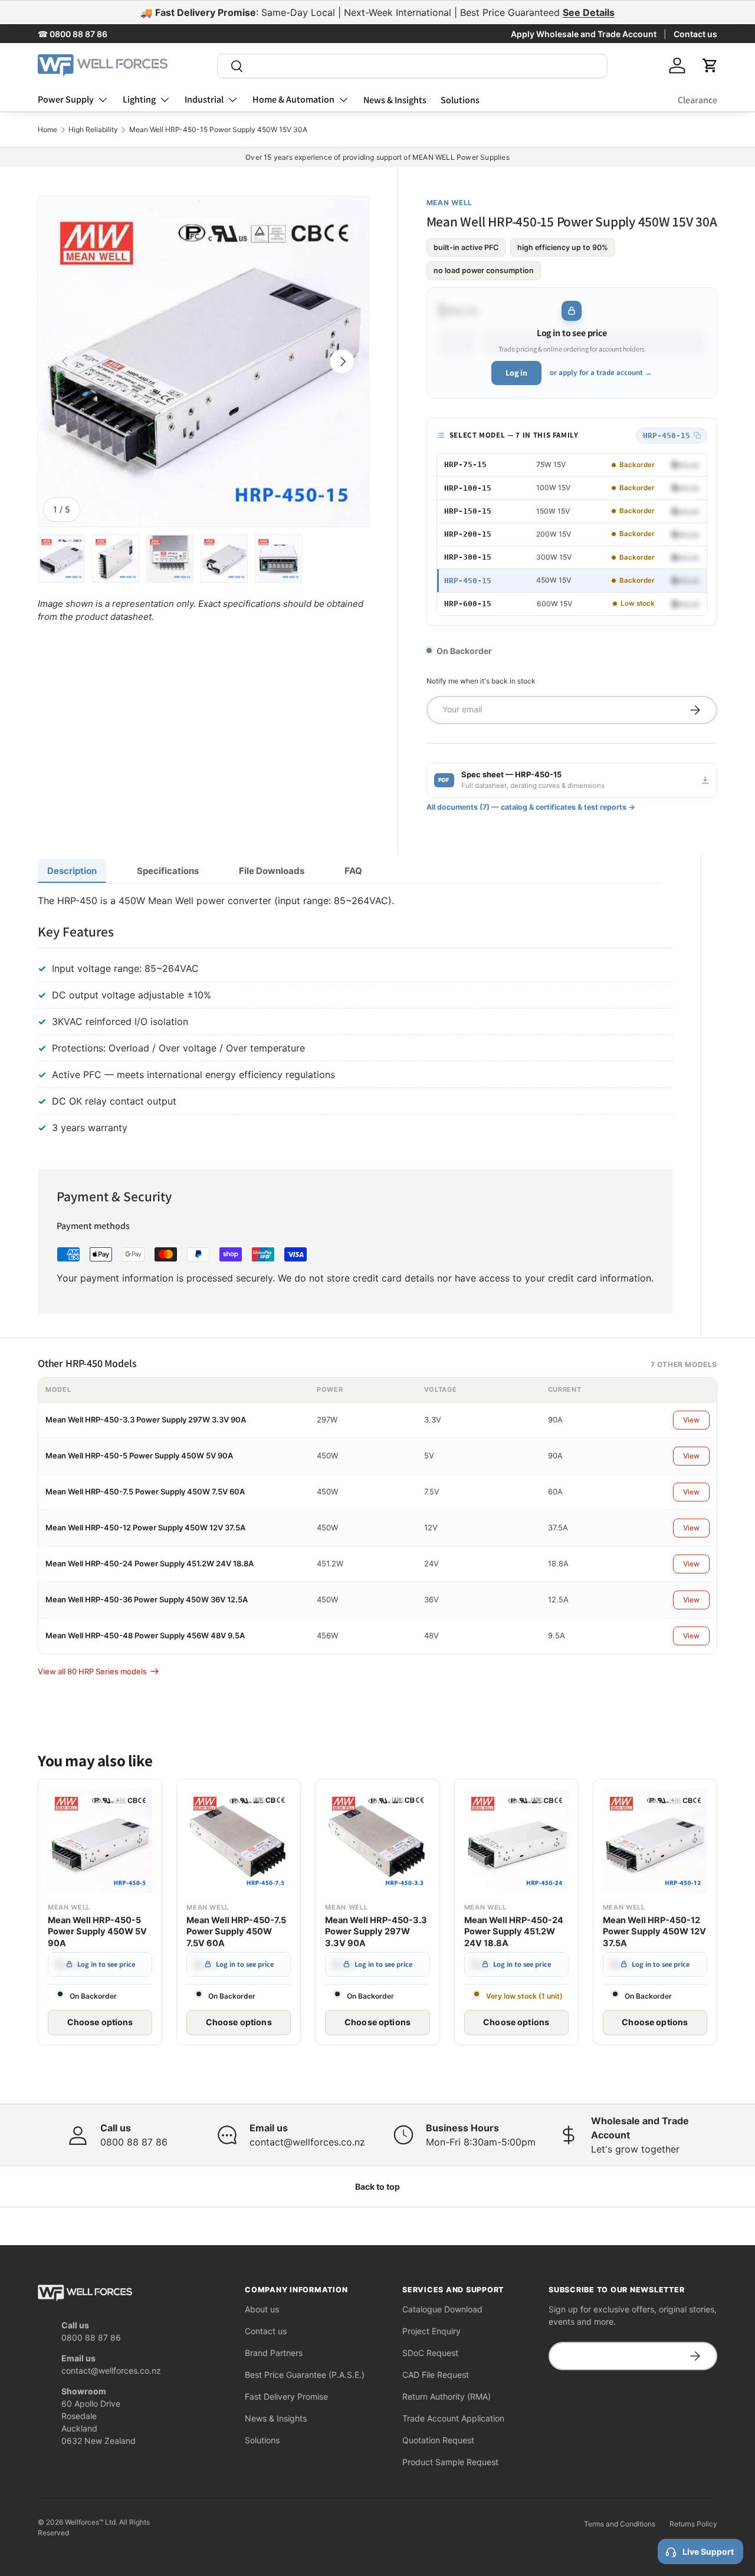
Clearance (697, 100)
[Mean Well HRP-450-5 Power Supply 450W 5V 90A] (100, 1841)
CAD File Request (436, 2375)
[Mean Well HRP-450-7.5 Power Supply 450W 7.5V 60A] (239, 1841)
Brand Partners (274, 2353)
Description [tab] (72, 871)
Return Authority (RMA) (447, 2396)
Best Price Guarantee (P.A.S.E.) (305, 2375)
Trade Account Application (453, 2418)
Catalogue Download (442, 2309)
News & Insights (395, 100)
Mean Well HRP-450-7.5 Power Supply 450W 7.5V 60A (145, 1491)
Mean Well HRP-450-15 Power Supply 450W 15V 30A (218, 130)
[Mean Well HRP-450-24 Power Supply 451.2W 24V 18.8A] (516, 1841)
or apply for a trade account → (601, 372)
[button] (710, 65)
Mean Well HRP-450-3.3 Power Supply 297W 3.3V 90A (146, 1420)
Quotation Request (438, 2440)
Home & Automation (293, 99)
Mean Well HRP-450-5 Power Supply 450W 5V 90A (139, 1455)
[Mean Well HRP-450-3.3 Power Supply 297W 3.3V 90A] (377, 1841)
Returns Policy (693, 2524)
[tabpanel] (355, 1017)
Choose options (100, 2022)
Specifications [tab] (168, 871)
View (691, 1420)
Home (47, 130)
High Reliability (93, 130)
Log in (516, 373)
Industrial (204, 99)
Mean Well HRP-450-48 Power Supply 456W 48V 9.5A (145, 1635)
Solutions (460, 100)
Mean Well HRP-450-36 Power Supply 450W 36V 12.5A (147, 1599)
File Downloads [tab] (272, 871)
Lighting (139, 99)
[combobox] (412, 66)
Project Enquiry (431, 2331)
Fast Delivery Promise (286, 2396)
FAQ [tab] (353, 871)
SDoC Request (430, 2353)
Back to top (377, 2186)
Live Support (708, 2552)
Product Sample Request (450, 2462)
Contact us (695, 34)
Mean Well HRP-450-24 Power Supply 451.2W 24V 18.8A (150, 1563)
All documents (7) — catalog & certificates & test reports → (531, 807)
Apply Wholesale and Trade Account (584, 34)
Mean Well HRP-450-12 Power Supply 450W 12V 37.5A (145, 1527)
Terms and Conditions (620, 2524)
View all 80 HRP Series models (92, 1671)
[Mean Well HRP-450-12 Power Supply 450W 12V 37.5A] (655, 1841)
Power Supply (66, 99)
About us (262, 2309)
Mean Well (449, 203)
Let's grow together (635, 2149)
